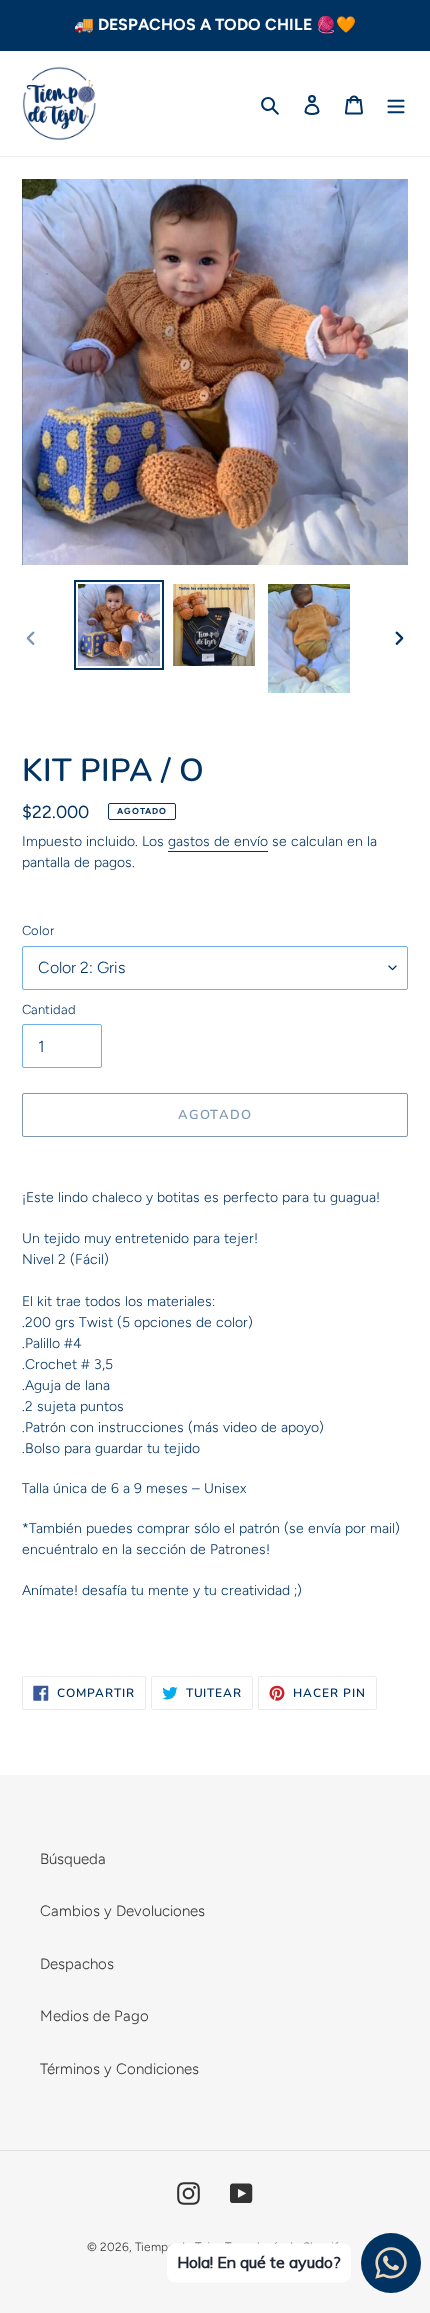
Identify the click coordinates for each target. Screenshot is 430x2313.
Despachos (77, 1964)
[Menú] (396, 103)
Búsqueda (73, 1859)
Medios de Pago (94, 2016)
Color (38, 930)
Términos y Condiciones (119, 2069)
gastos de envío (218, 841)
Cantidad (49, 1009)
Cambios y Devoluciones (122, 1911)
